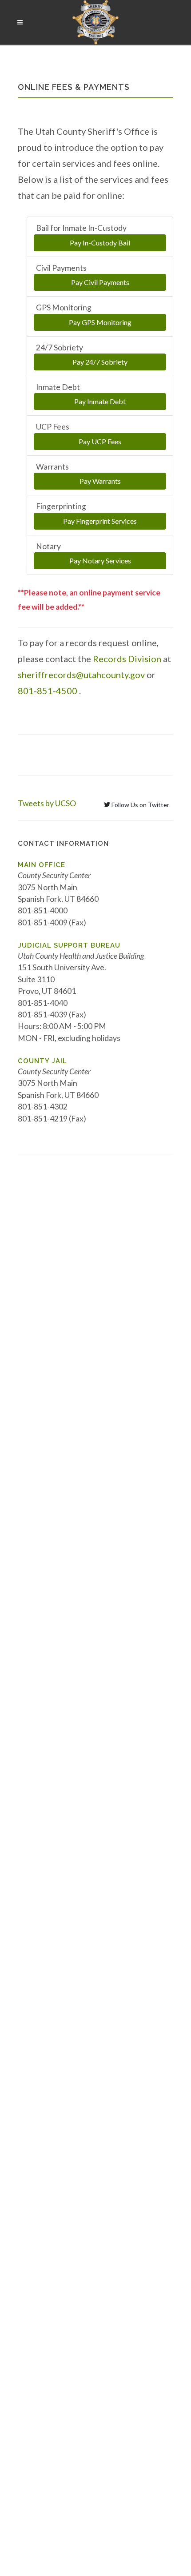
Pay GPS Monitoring (100, 322)
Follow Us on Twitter (140, 805)
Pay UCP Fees (100, 441)
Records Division (127, 659)
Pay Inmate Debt (100, 401)
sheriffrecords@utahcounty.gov (81, 675)
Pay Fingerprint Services (100, 521)
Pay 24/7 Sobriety (100, 362)
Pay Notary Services (100, 561)
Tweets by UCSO (47, 803)
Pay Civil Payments (100, 282)
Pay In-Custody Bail (100, 243)
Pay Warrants (100, 481)
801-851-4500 (48, 691)
